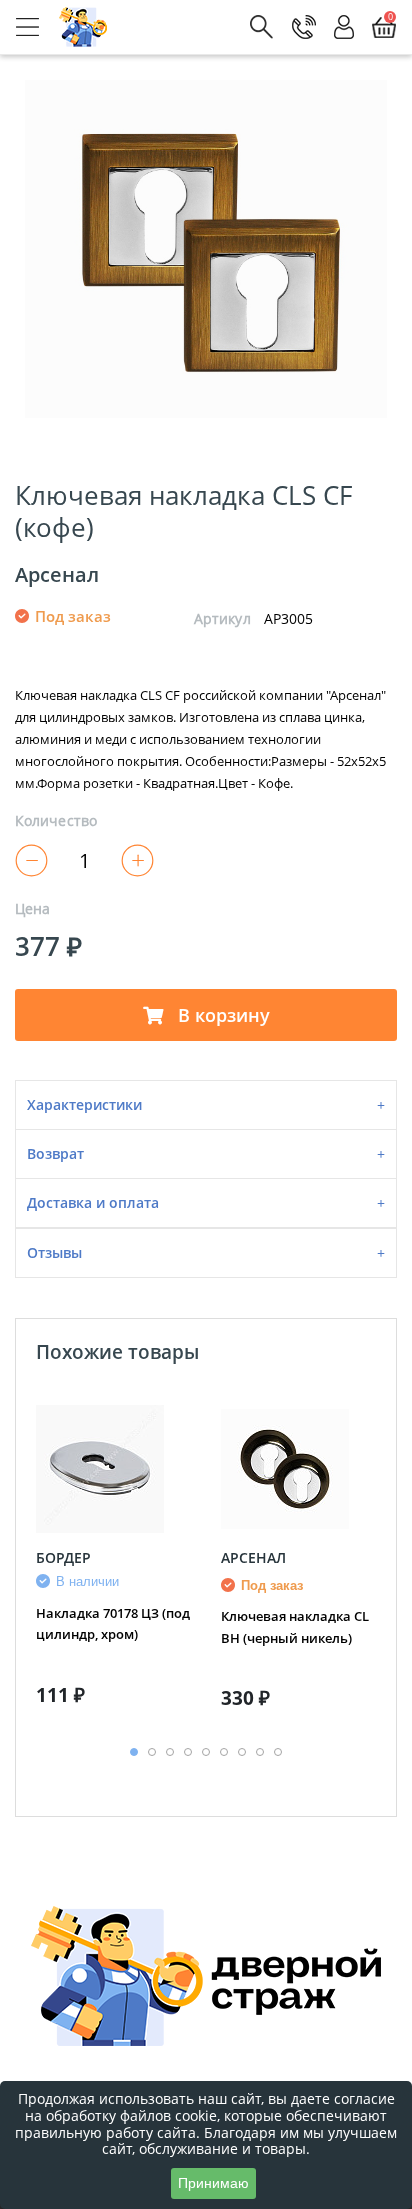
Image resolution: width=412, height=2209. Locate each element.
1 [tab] (134, 1752)
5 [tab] (206, 1752)
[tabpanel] (113, 1563)
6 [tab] (224, 1752)
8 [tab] (260, 1752)
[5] (300, 649)
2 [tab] (152, 1752)
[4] (276, 649)
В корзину (221, 1015)
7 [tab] (242, 1752)
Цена (32, 909)
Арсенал (57, 574)
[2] (228, 649)
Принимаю (213, 2183)
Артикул (222, 618)
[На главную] (83, 27)
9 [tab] (278, 1752)
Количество (56, 821)
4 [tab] (188, 1752)
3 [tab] (170, 1752)
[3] (252, 649)
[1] (204, 649)
